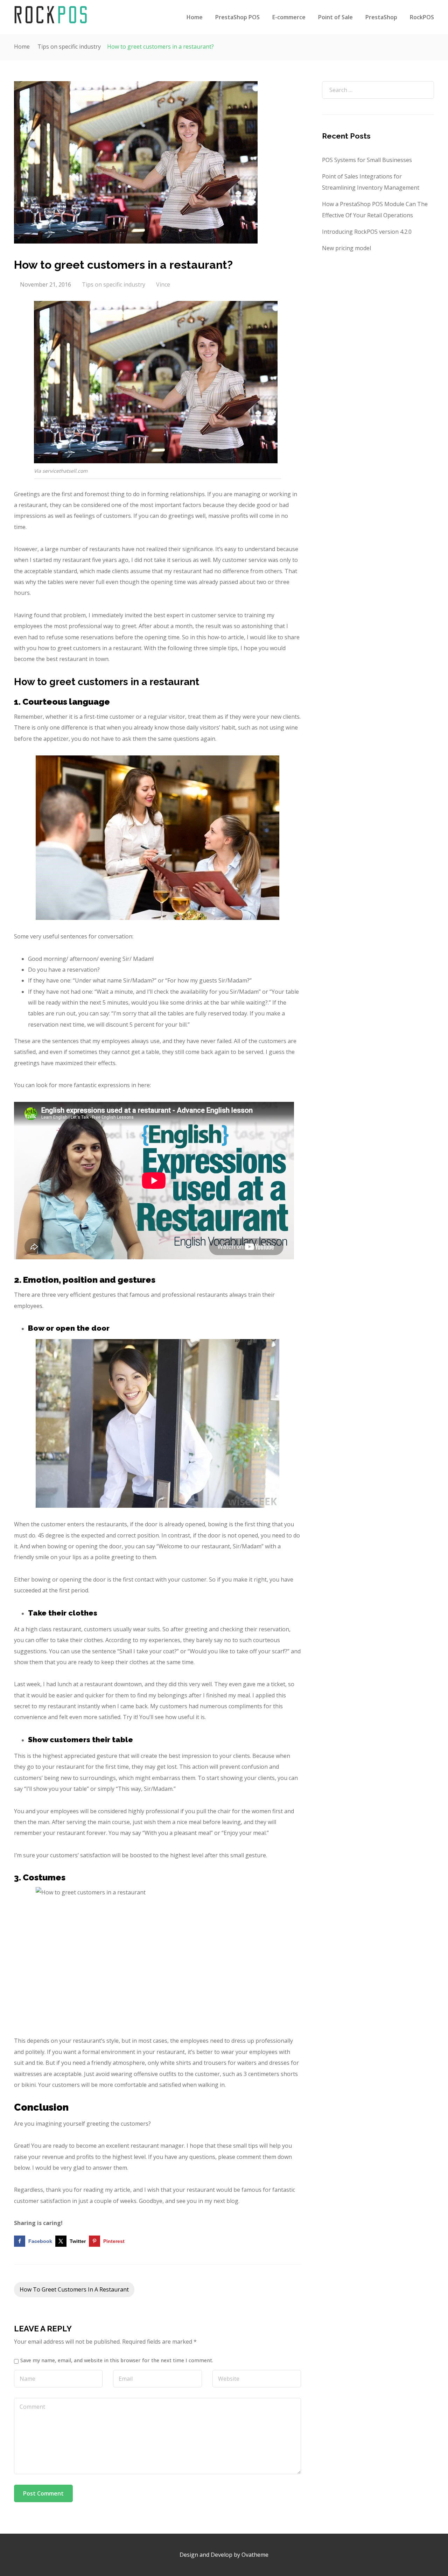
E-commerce (289, 17)
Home (195, 17)
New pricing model (346, 248)
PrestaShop (381, 17)
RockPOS (422, 17)
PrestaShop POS (237, 17)
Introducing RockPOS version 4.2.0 (367, 232)
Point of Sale (335, 17)
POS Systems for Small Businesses (367, 160)
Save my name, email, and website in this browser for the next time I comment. (117, 2360)
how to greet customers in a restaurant (74, 2289)
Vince (163, 284)
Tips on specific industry (69, 47)
